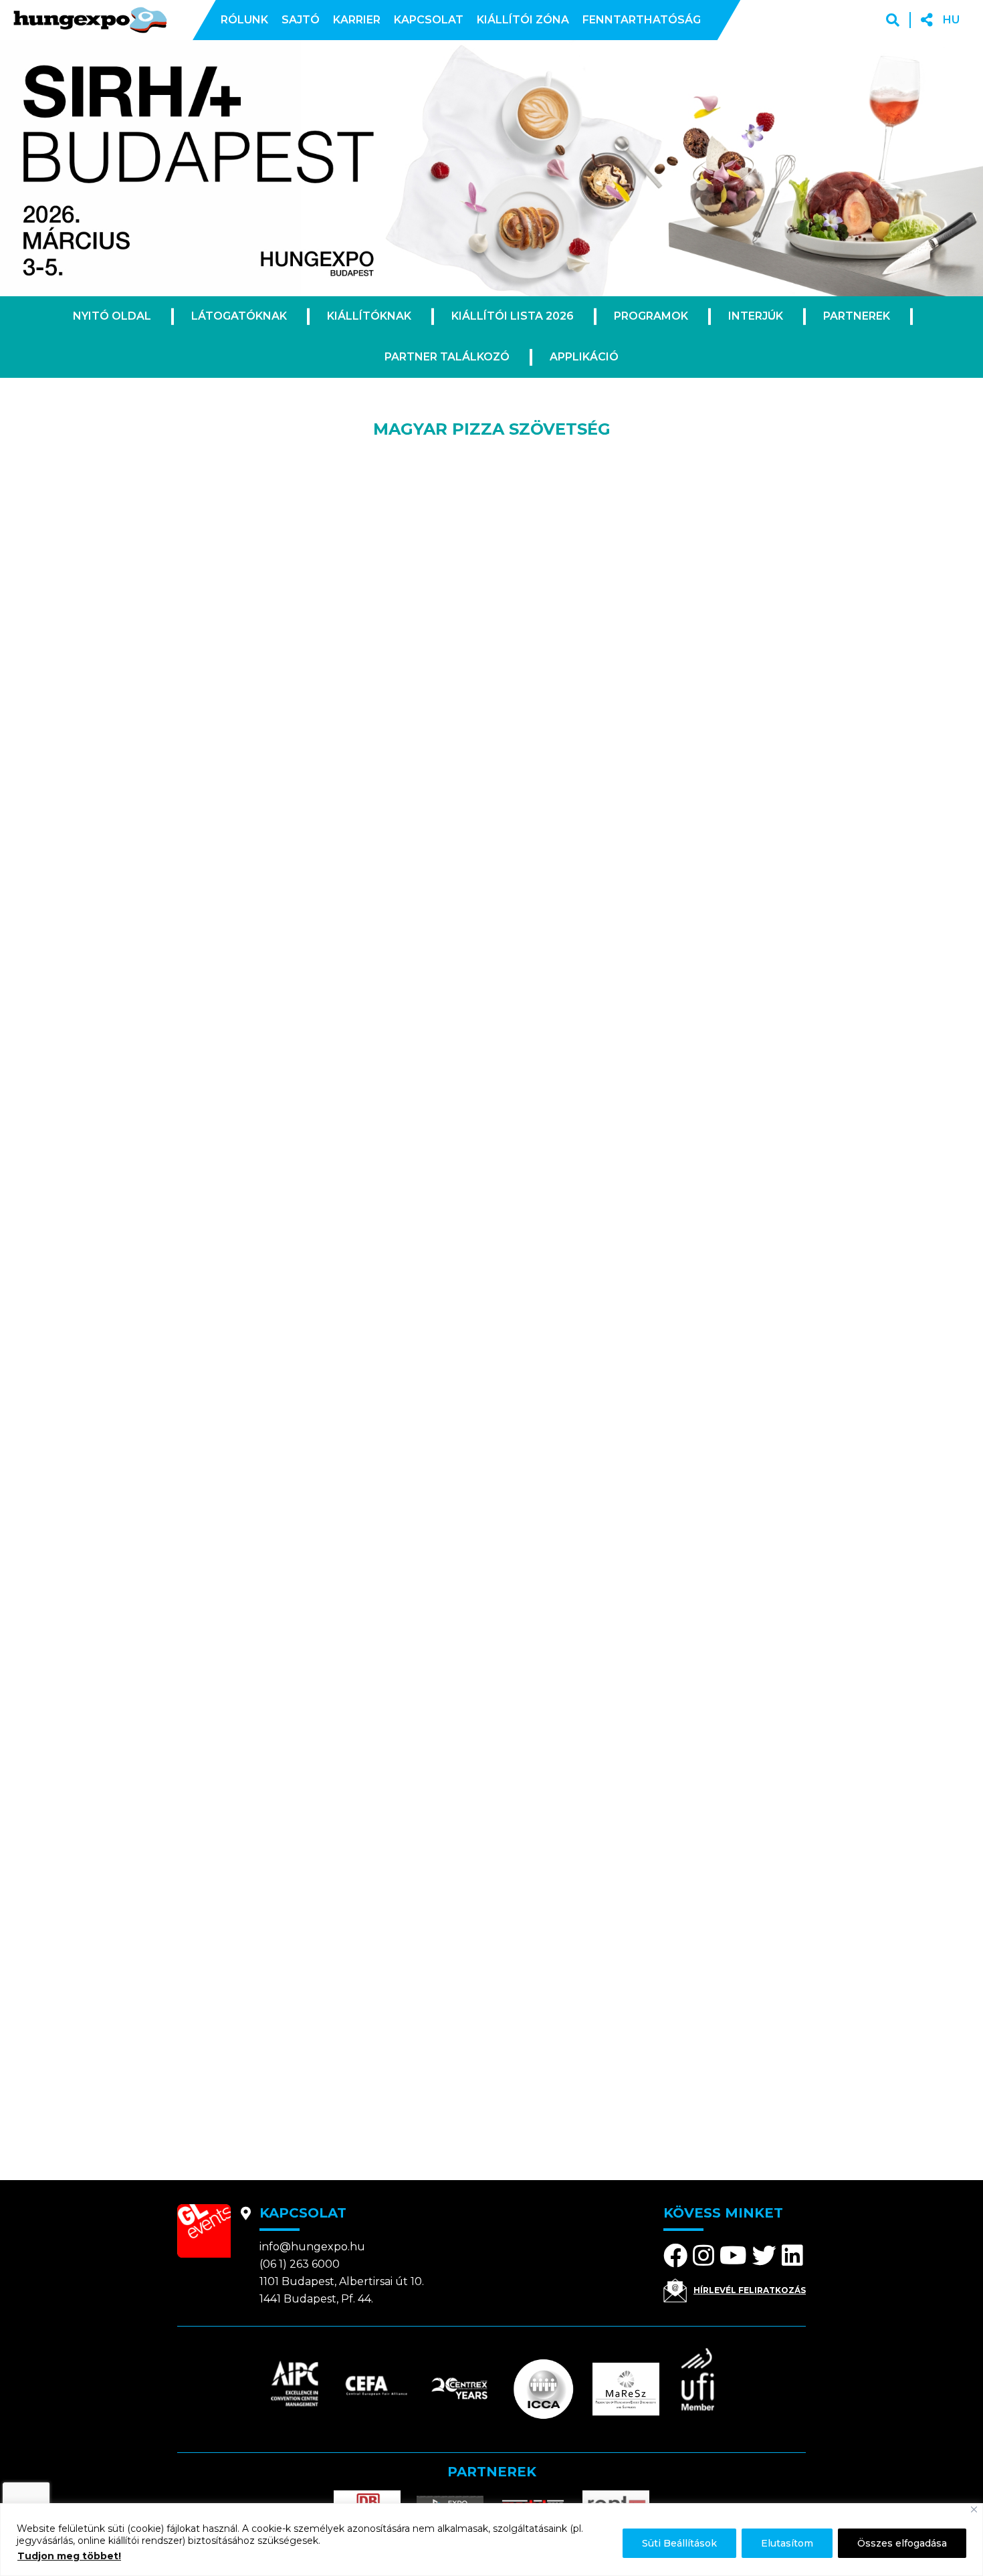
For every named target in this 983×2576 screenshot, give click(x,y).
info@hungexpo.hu (312, 2247)
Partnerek (857, 316)
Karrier (357, 20)
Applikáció (584, 357)
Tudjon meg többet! (69, 2556)
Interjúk (756, 316)
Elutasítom (787, 2543)
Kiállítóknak (369, 316)
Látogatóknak (239, 316)
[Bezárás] (974, 2509)
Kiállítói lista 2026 (513, 316)
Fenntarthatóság (642, 20)
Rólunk (244, 20)
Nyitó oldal (112, 316)
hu (951, 20)
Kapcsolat (429, 20)
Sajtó (301, 20)
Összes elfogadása (902, 2543)
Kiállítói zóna (523, 20)
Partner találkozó (447, 357)
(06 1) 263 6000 (300, 2264)
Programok (651, 316)
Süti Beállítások (679, 2543)
